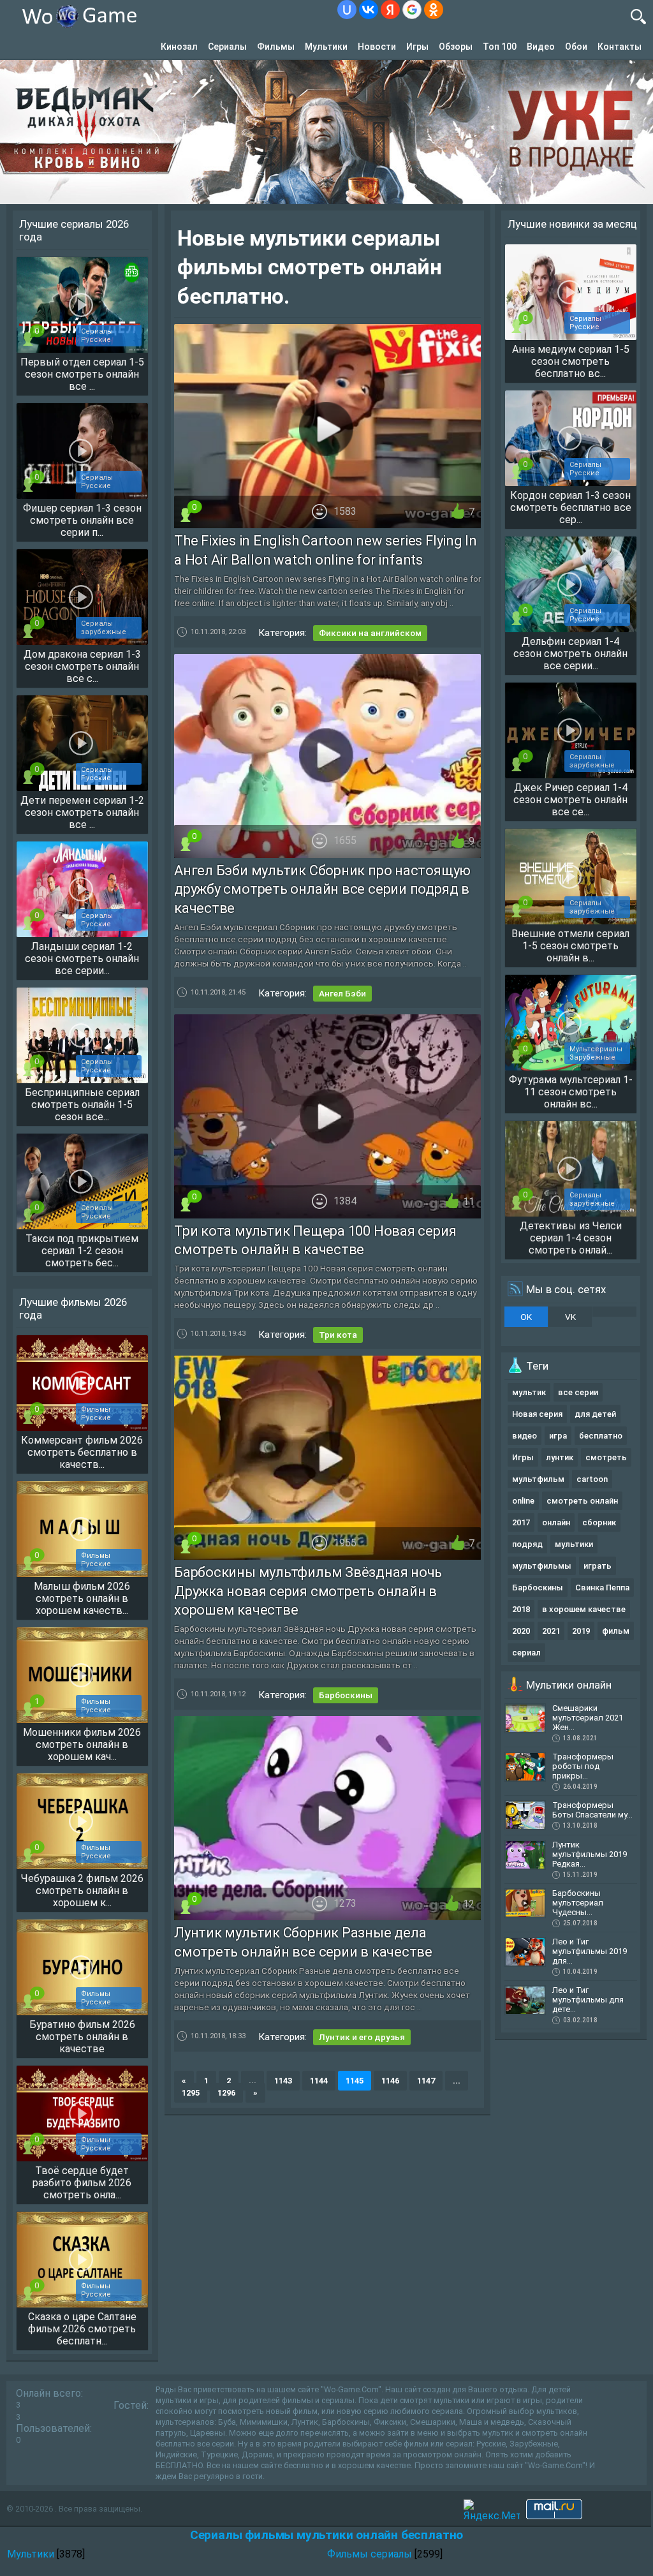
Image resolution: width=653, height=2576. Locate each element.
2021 (551, 1631)
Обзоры (456, 47)
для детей (595, 1414)
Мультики (326, 47)
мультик (529, 1392)
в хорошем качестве (584, 1609)
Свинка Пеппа (602, 1588)
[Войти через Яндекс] (390, 10)
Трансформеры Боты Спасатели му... (592, 1810)
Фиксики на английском (370, 633)
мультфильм (538, 1479)
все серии (578, 1392)
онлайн (556, 1522)
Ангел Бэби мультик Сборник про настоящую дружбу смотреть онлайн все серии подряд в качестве (322, 889)
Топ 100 (500, 47)
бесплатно (601, 1436)
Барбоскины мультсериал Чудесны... (578, 1903)
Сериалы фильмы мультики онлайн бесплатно (326, 2535)
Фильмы (276, 47)
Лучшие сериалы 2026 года (74, 230)
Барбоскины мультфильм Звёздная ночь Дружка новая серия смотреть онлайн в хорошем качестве (308, 1591)
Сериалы (227, 47)
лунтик (560, 1457)
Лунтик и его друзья (362, 2037)
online (523, 1501)
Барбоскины (346, 1695)
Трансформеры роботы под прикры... (583, 1766)
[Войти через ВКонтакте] (369, 10)
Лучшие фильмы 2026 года (73, 1308)
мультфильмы (542, 1566)
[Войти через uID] (347, 10)
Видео (541, 47)
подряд (527, 1544)
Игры (417, 47)
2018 (521, 1609)
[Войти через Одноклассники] (434, 10)
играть (598, 1566)
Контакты (620, 47)
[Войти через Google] (412, 10)
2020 (521, 1631)
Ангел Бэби (342, 993)
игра (558, 1436)
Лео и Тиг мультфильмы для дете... (588, 2000)
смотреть (606, 1457)
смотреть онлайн (582, 1501)
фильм (616, 1631)
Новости (377, 47)
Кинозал (179, 47)
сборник (599, 1522)
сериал (526, 1653)
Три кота (338, 1335)
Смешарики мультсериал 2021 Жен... (588, 1718)
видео (525, 1436)
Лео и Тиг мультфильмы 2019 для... (590, 1951)
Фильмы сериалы (370, 2554)
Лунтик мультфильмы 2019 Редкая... (590, 1854)
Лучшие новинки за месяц (572, 224)
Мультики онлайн (569, 1685)
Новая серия (537, 1414)
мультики (574, 1544)
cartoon (592, 1479)
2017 (521, 1522)
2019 (581, 1631)
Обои (576, 47)
